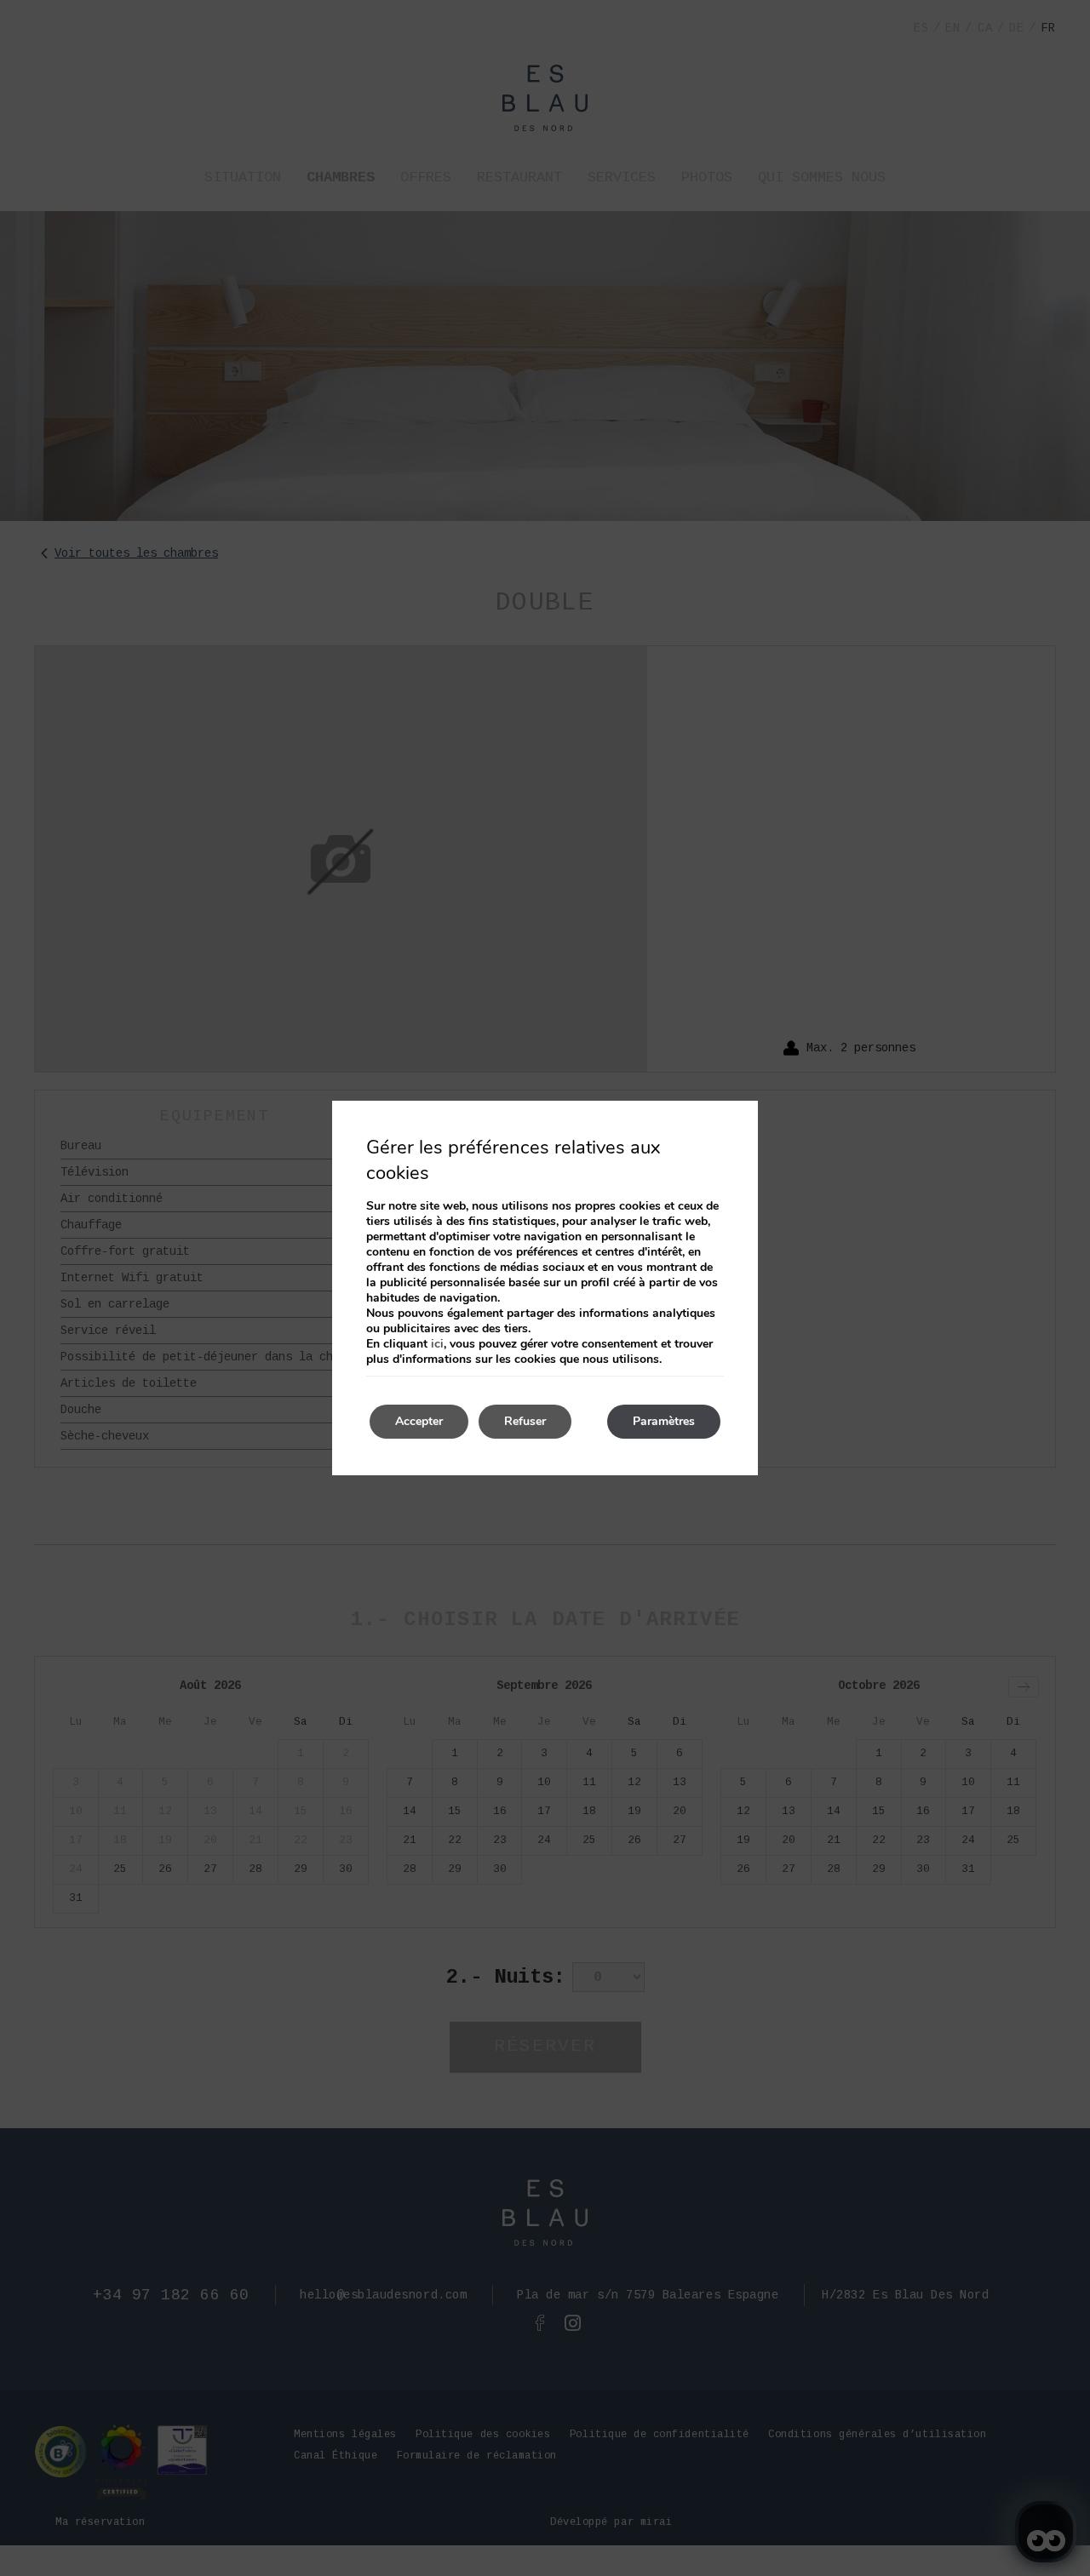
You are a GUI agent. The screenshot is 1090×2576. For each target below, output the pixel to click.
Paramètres (664, 1421)
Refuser (525, 1421)
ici (437, 1344)
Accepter (419, 1421)
